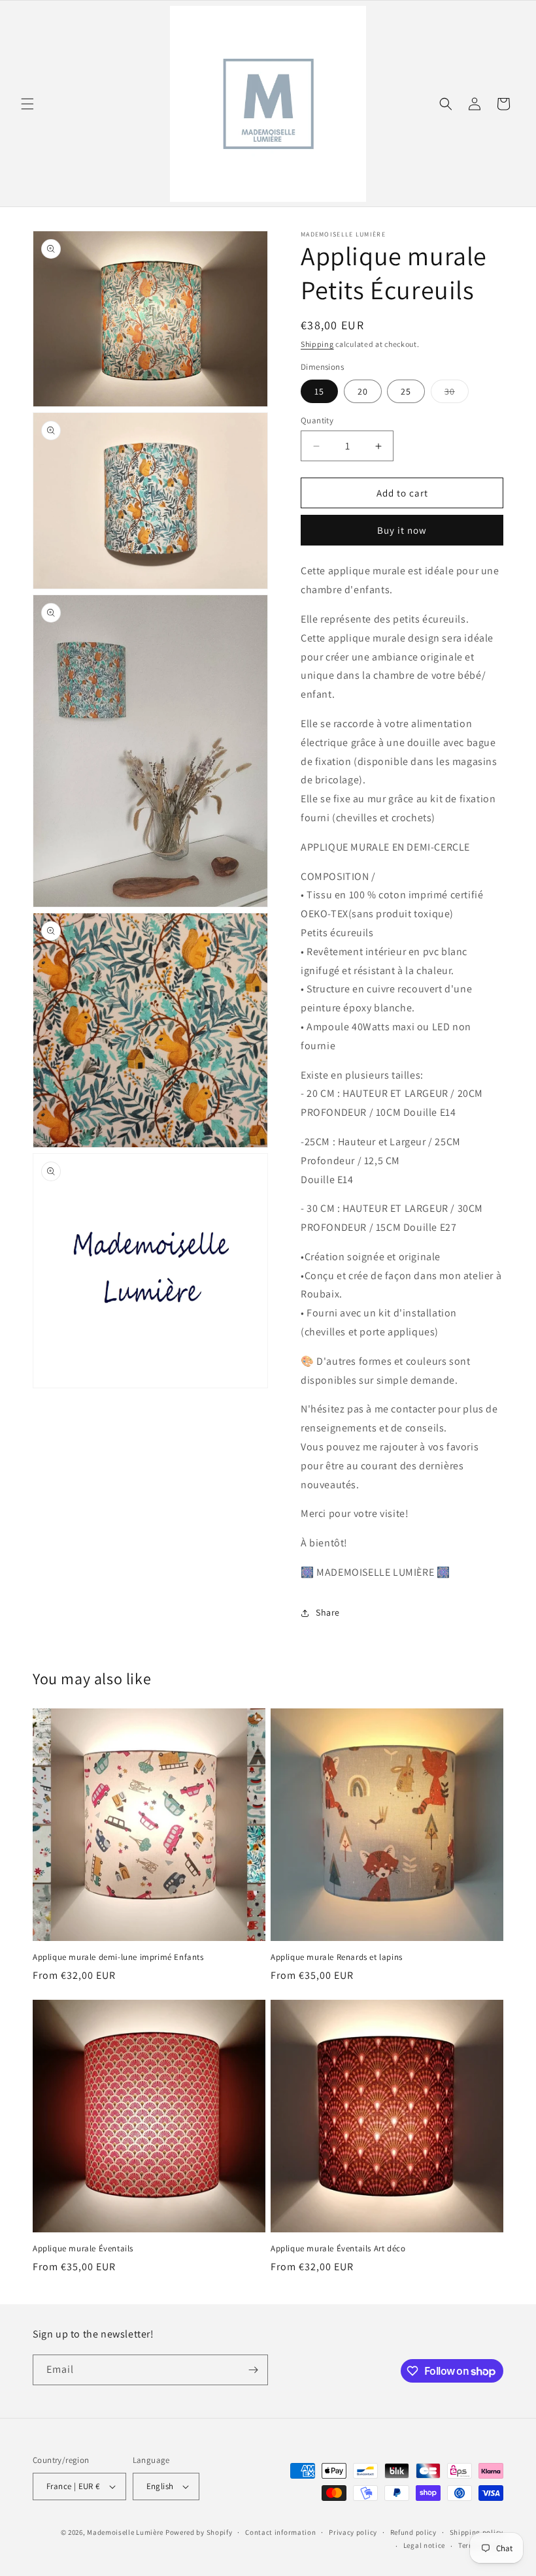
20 (363, 391)
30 (457, 394)
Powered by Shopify (199, 2532)
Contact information (280, 2532)
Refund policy (413, 2532)
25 (406, 391)
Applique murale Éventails (83, 2249)
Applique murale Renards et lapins (337, 1957)
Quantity (317, 420)
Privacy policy (353, 2532)
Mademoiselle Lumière (125, 2532)
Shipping (317, 344)
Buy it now (402, 530)
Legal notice (424, 2545)
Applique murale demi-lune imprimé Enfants (118, 1957)
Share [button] (328, 1612)
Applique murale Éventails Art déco (338, 2249)
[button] (27, 104)
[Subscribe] (253, 2370)
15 (319, 391)
